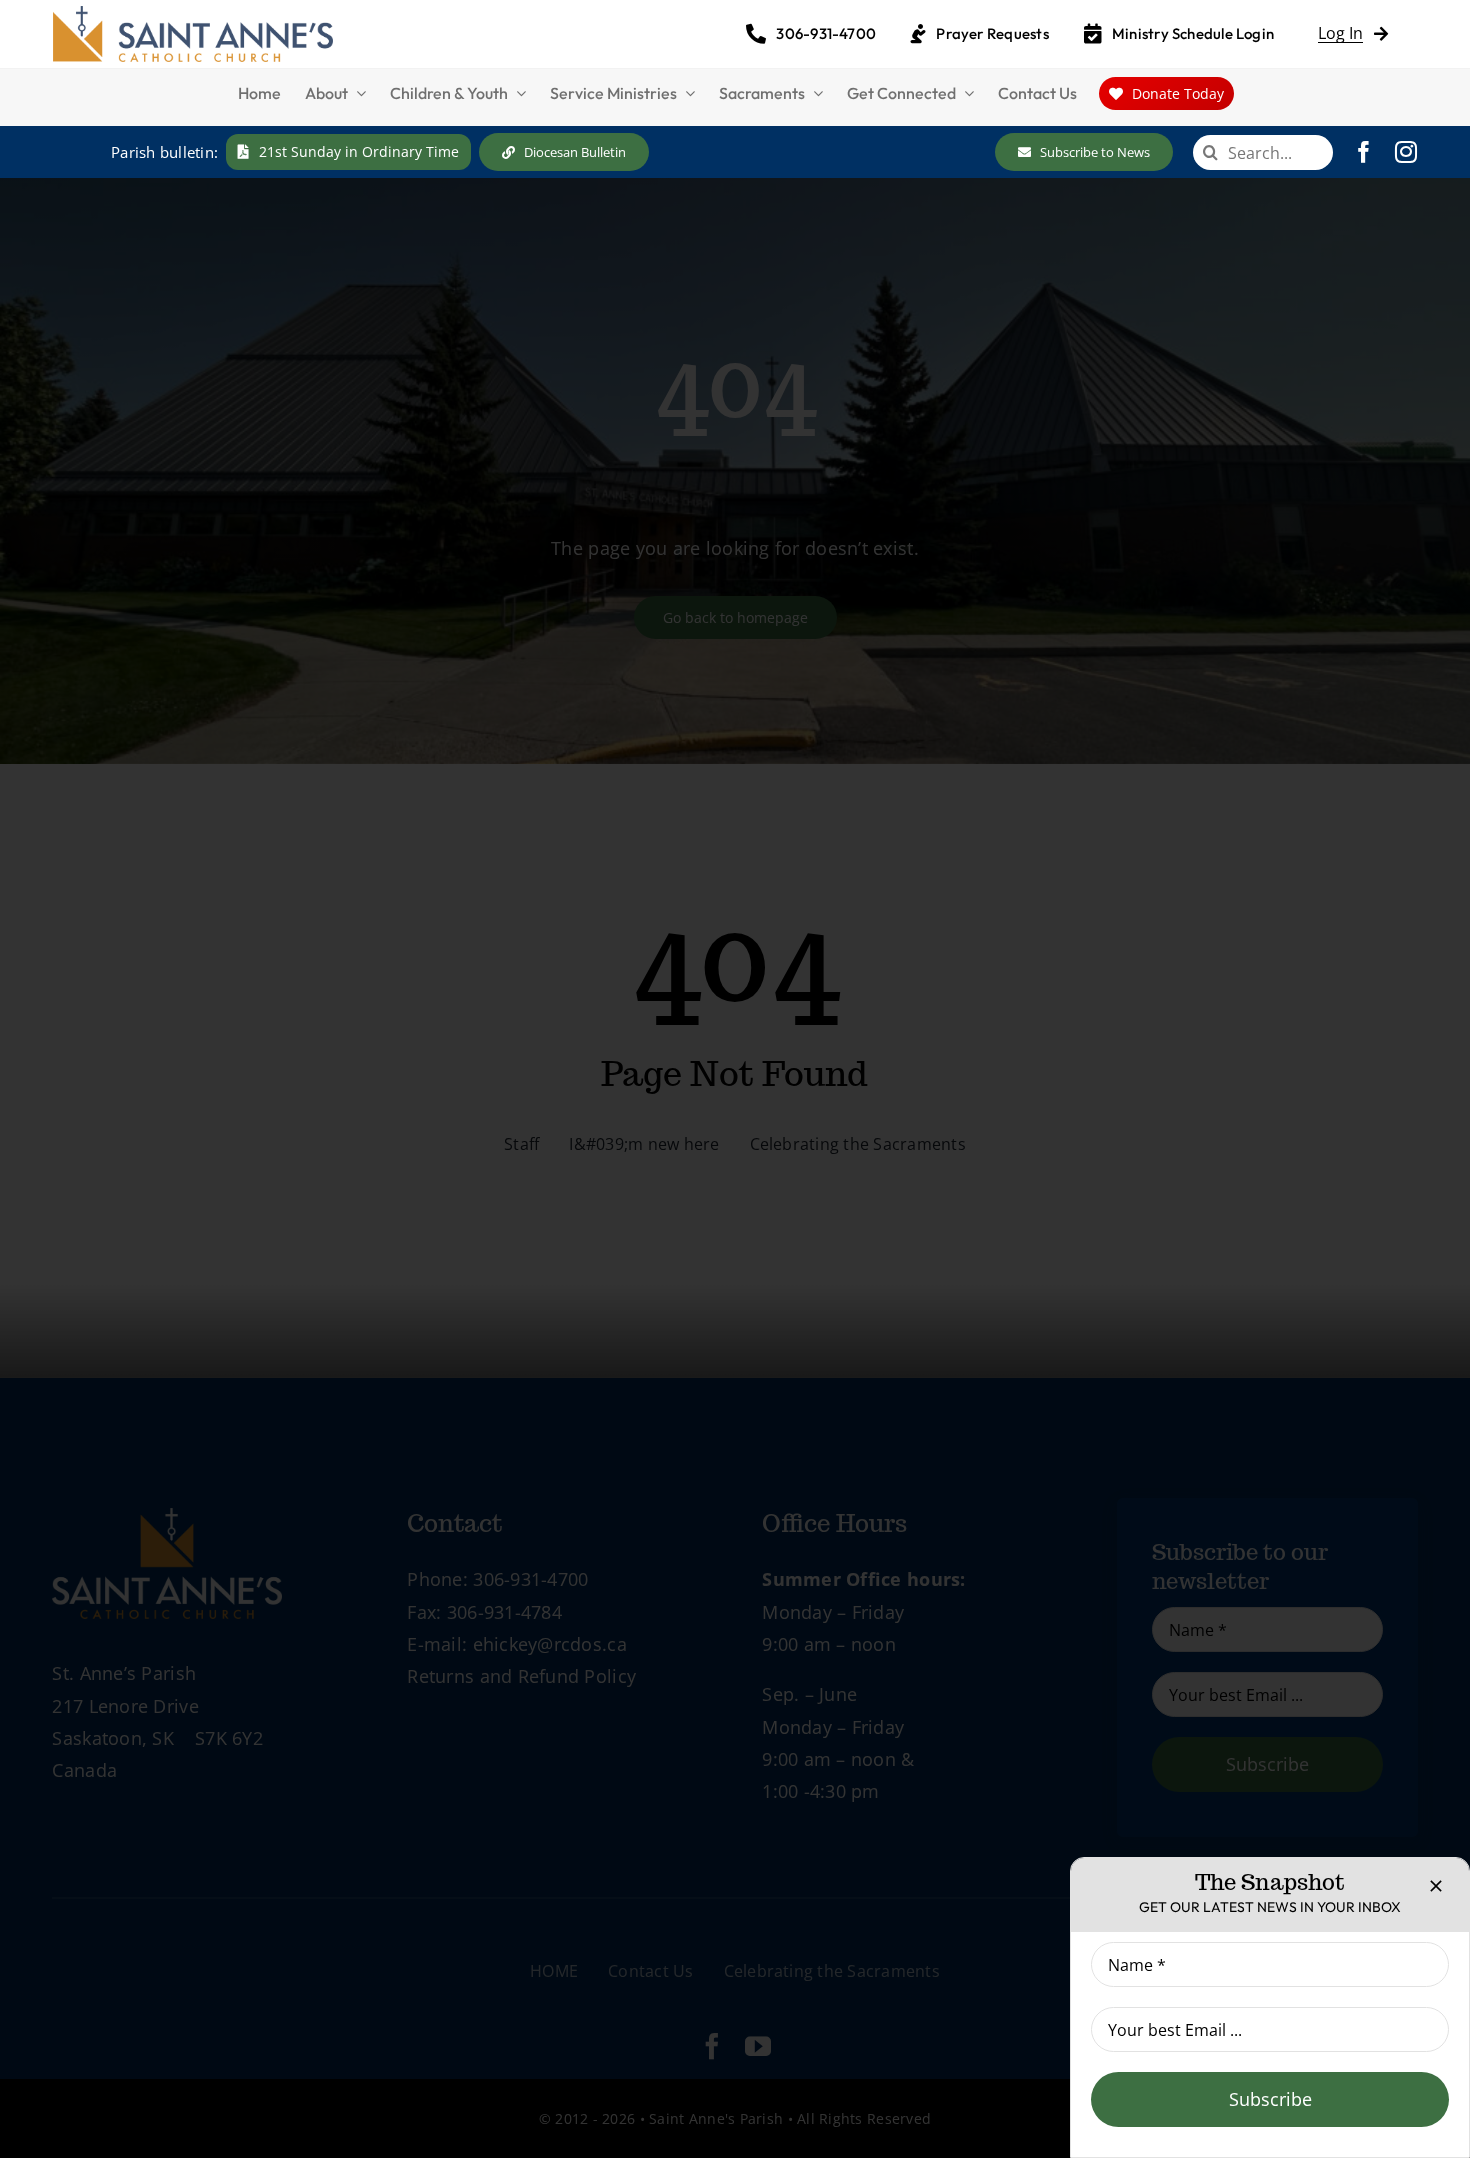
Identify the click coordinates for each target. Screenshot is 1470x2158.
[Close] (1436, 1886)
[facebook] (1364, 152)
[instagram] (1406, 152)
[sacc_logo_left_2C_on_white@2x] (193, 15)
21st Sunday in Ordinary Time (359, 151)
